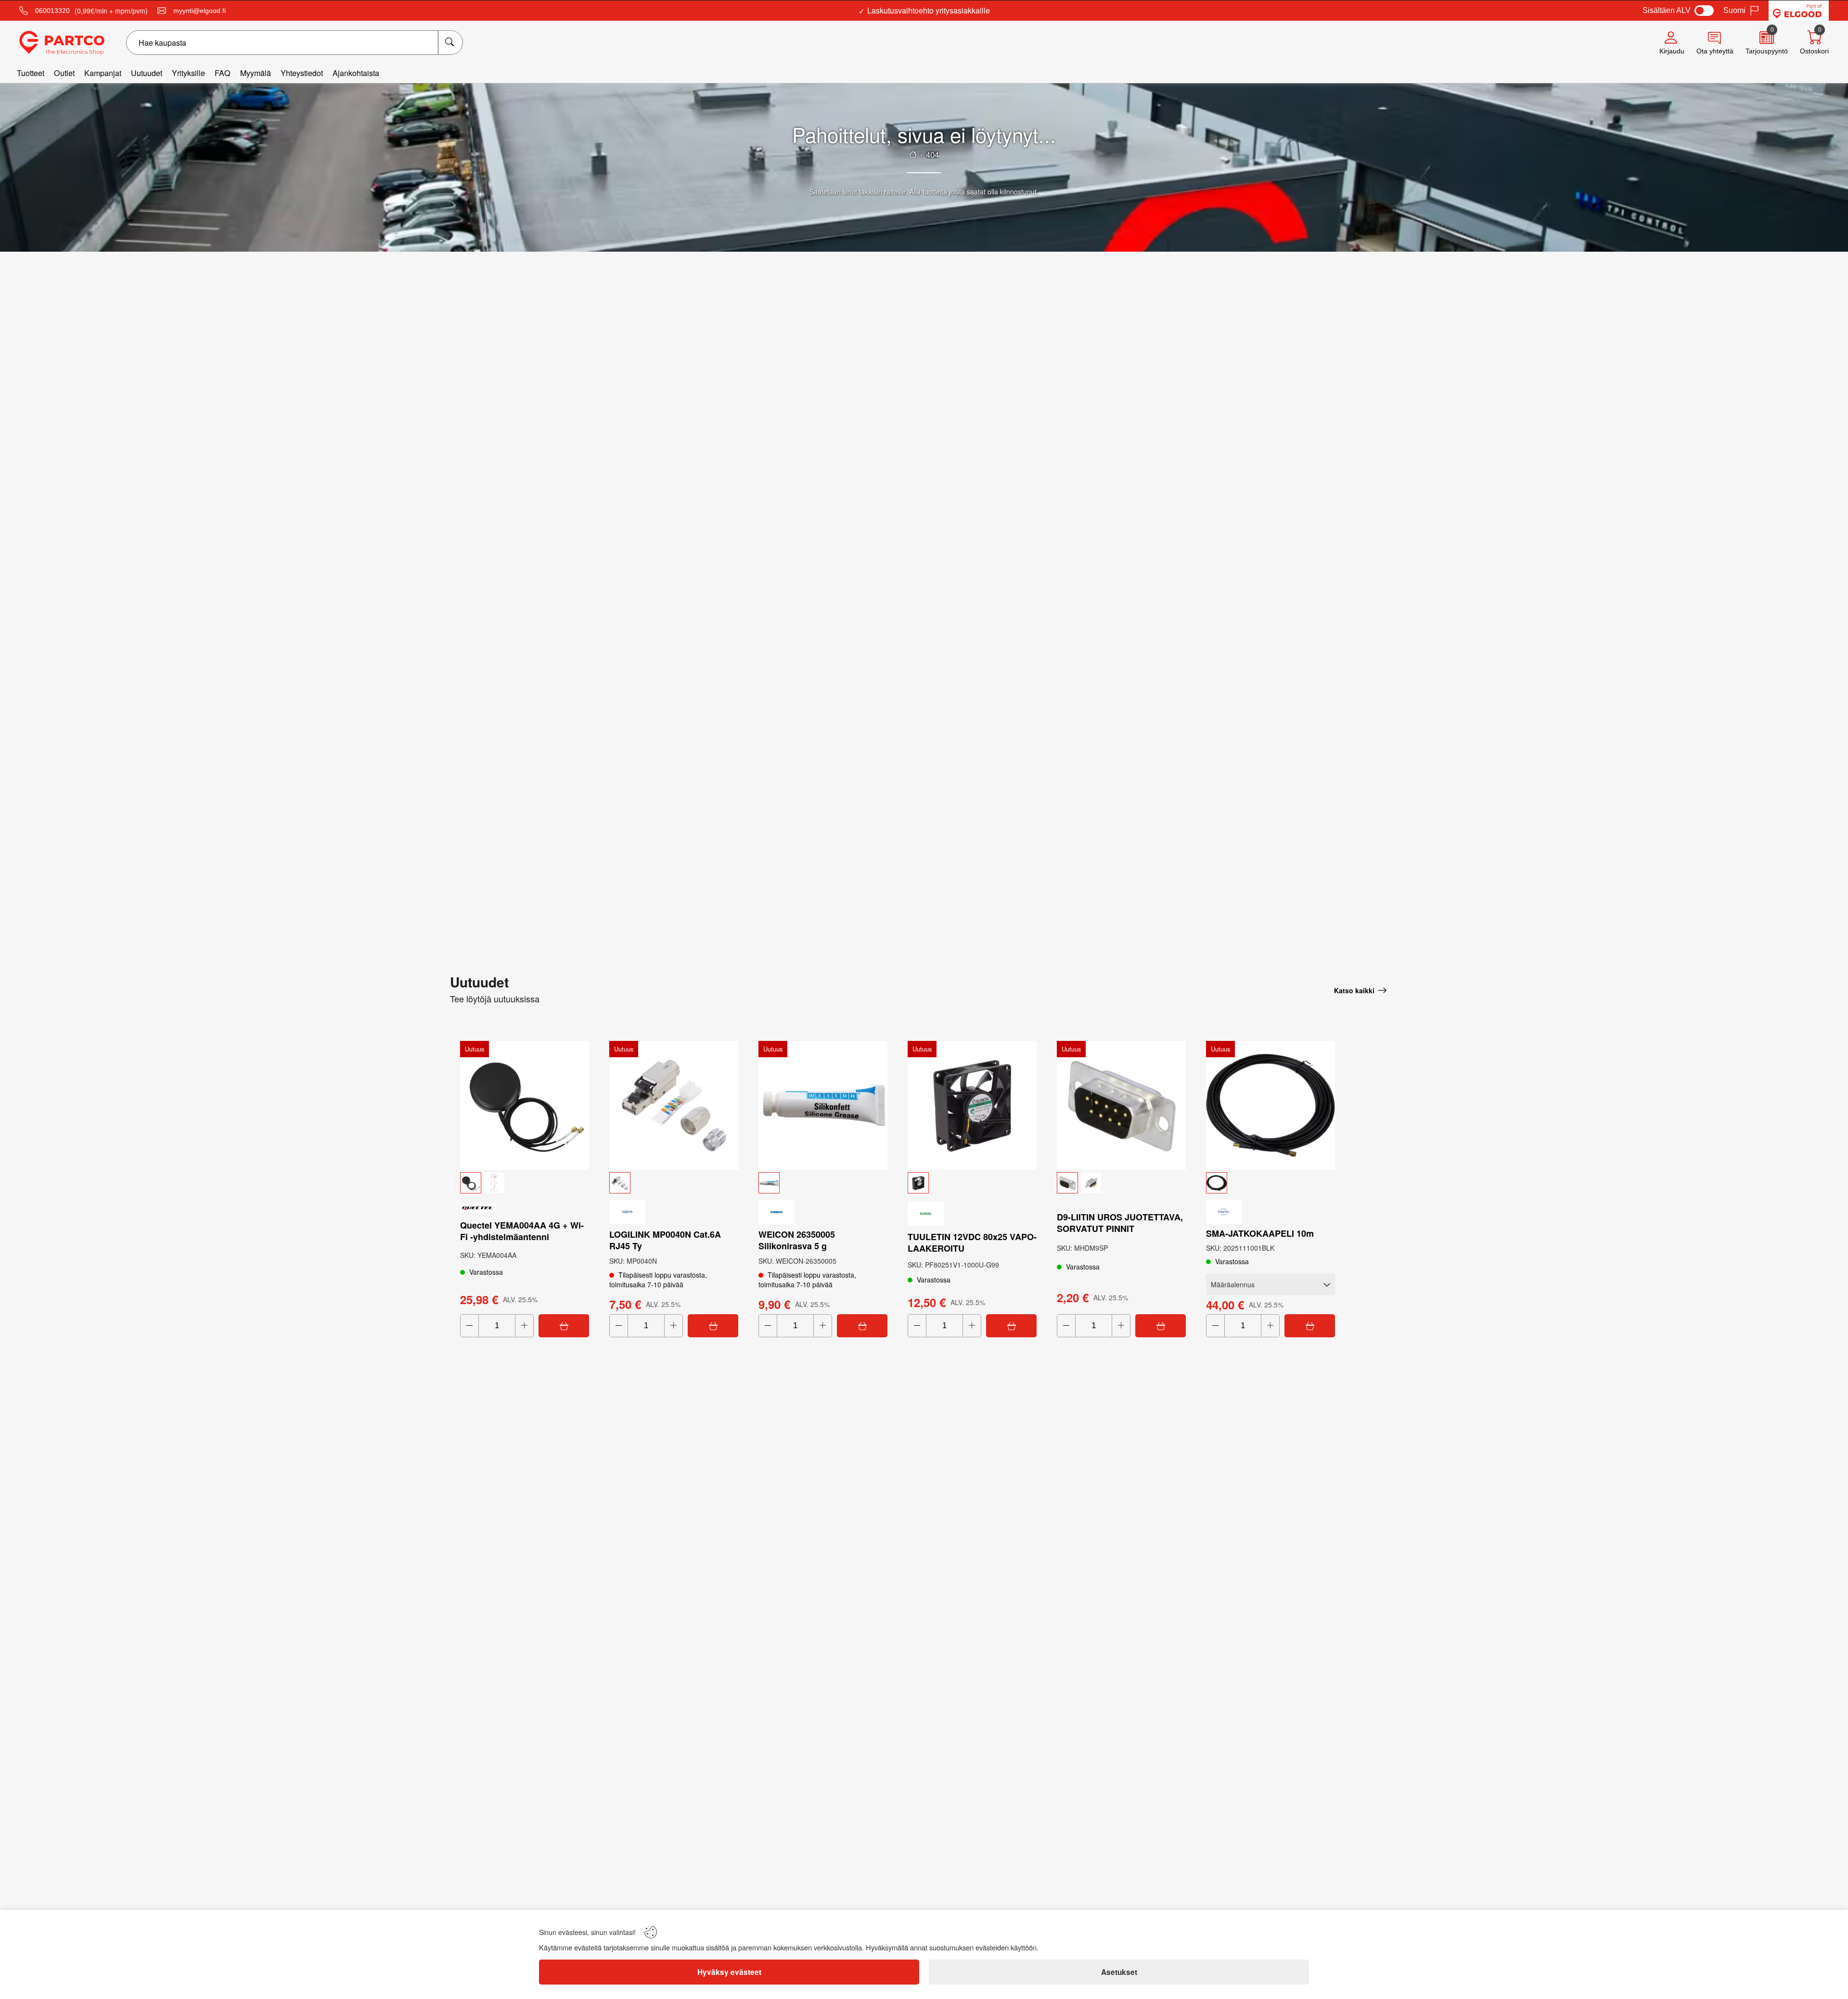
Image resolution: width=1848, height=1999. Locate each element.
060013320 (52, 11)
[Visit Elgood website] (1799, 11)
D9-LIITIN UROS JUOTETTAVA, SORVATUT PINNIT (1120, 1223)
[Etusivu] (913, 154)
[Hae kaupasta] (450, 43)
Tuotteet (31, 73)
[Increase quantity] (524, 1326)
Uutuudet (147, 73)
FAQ (223, 73)
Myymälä (256, 73)
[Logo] (62, 43)
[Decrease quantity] (469, 1326)
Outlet (64, 73)
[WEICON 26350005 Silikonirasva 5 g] (823, 1105)
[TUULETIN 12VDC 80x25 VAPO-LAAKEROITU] (972, 1105)
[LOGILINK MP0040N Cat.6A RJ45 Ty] (674, 1105)
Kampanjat (103, 73)
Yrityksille (188, 73)
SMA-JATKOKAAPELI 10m (1260, 1233)
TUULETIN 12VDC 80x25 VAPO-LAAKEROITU (972, 1243)
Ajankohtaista (356, 73)
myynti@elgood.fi (199, 11)
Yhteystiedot (302, 73)
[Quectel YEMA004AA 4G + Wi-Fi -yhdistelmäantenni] (525, 1105)
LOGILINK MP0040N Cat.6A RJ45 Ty (665, 1240)
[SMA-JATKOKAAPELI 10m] (1270, 1105)
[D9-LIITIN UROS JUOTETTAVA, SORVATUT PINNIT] (1121, 1105)
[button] (525, 1183)
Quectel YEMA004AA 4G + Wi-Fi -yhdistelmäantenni (522, 1231)
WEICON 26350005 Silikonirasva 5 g (797, 1240)
